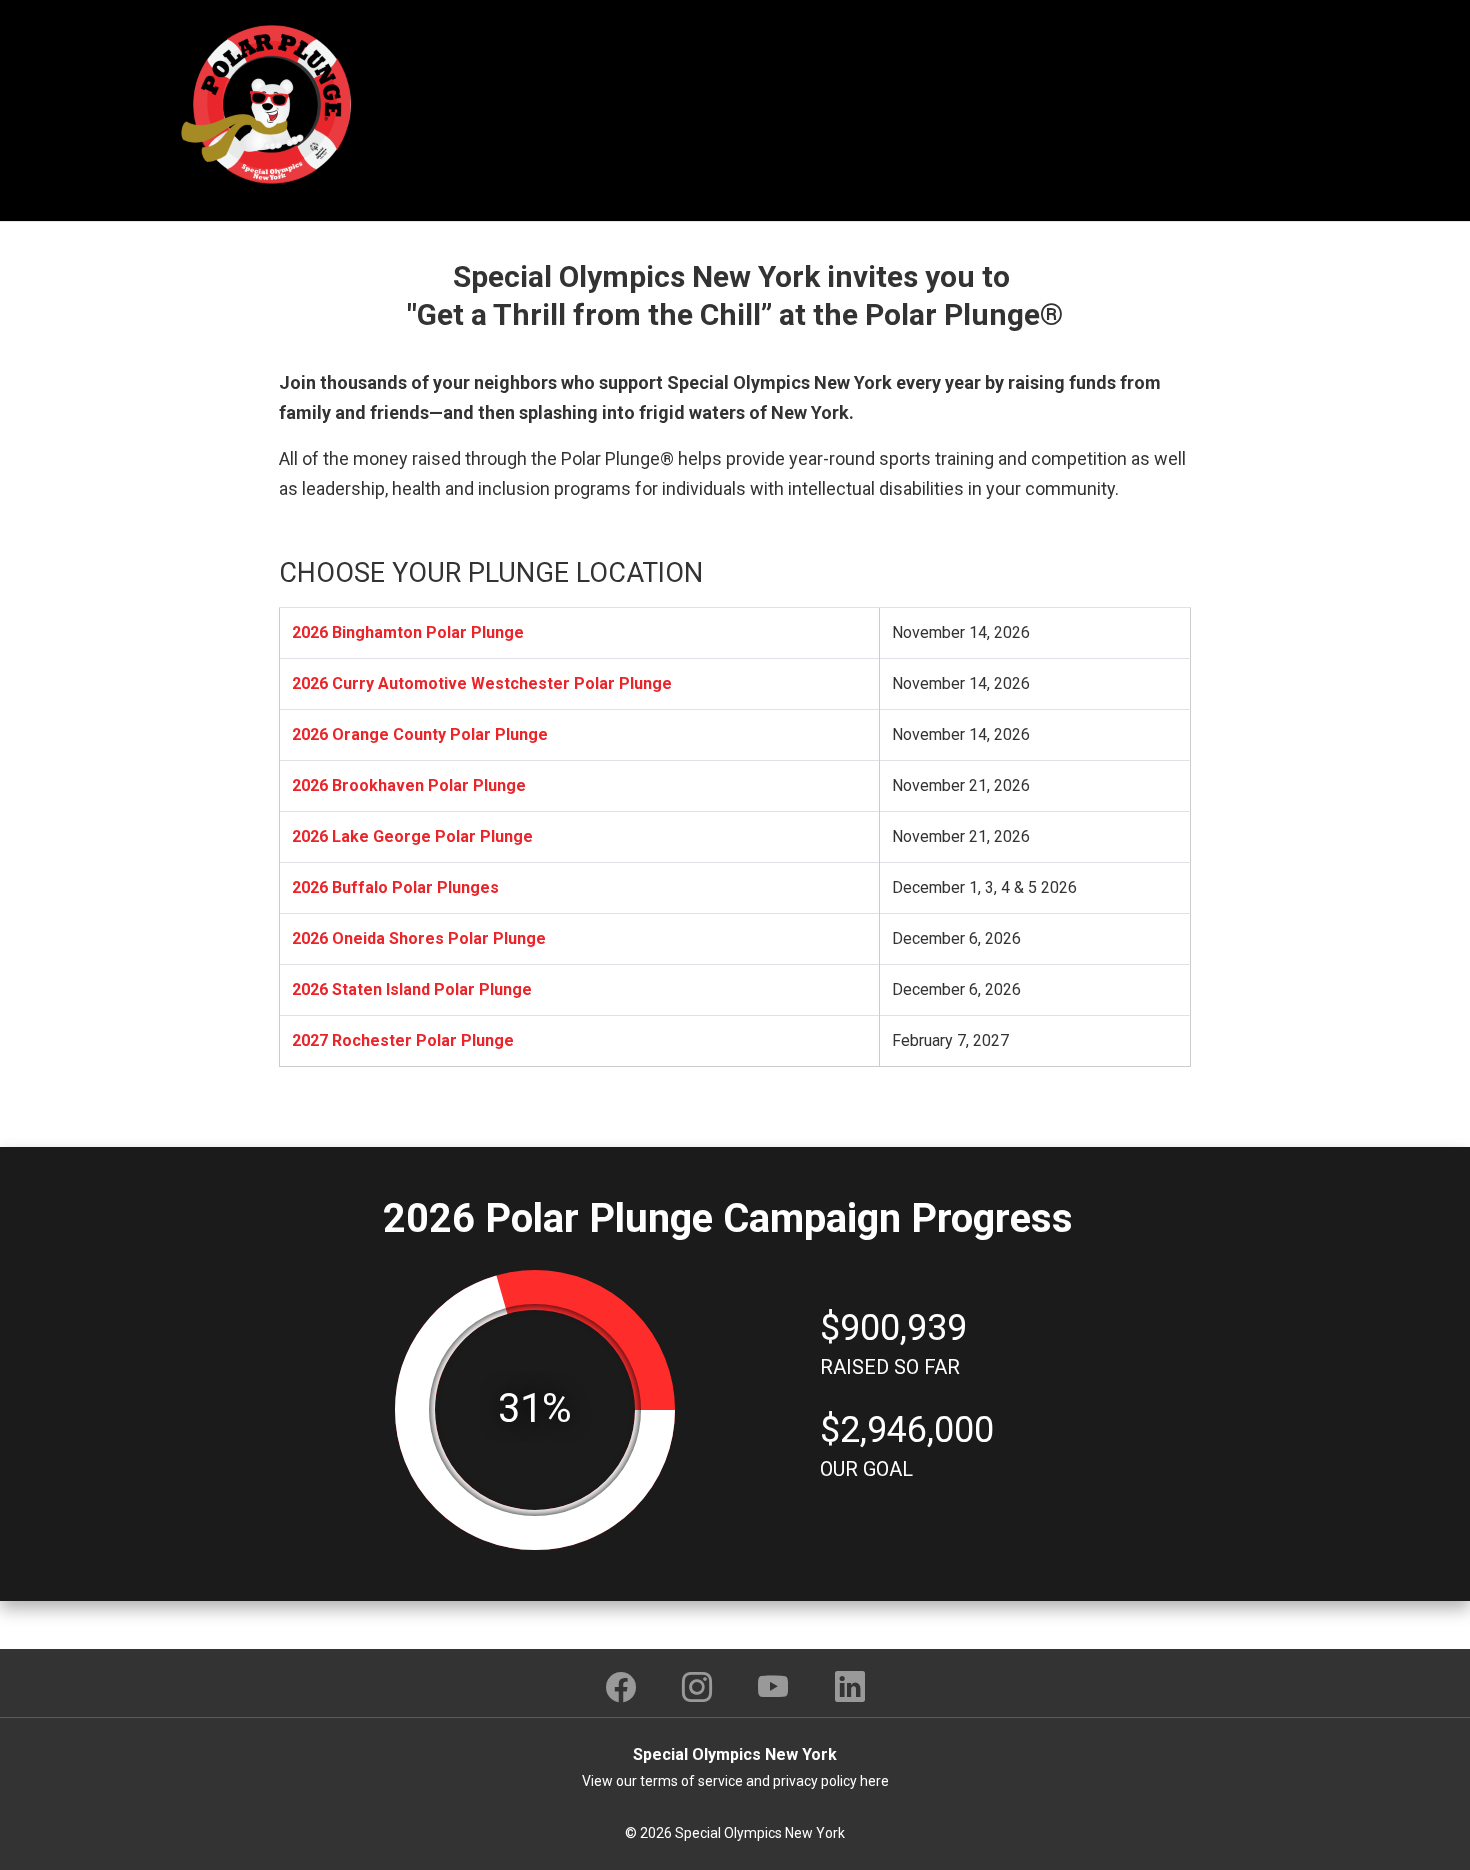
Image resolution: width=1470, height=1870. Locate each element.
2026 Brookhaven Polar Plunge (409, 785)
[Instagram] (697, 1687)
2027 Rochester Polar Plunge (403, 1040)
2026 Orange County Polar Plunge (420, 734)
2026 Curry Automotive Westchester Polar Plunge (482, 683)
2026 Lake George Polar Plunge (412, 836)
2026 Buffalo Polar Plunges (395, 887)
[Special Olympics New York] (270, 103)
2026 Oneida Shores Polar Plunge (419, 938)
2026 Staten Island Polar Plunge (412, 989)
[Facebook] (621, 1687)
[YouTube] (773, 1687)
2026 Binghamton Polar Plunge (408, 632)
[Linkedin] (850, 1687)
